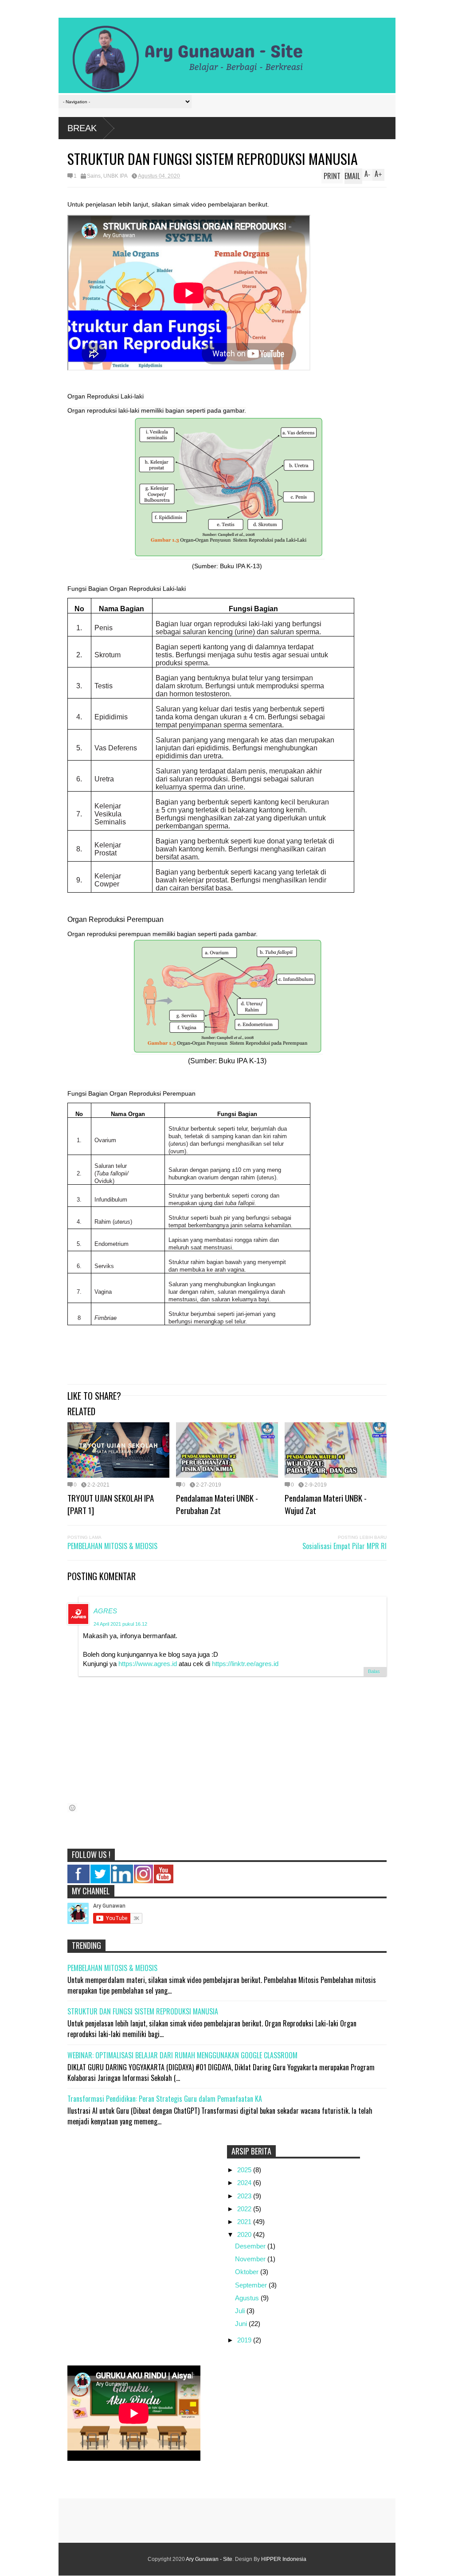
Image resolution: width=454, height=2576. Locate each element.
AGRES (105, 1611)
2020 (245, 2234)
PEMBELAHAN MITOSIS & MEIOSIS (112, 1546)
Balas (374, 1671)
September (252, 2285)
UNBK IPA (115, 176)
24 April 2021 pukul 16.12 (120, 1624)
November (251, 2259)
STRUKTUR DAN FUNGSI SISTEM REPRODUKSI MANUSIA (143, 2011)
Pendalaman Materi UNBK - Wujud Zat (326, 1504)
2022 (245, 2209)
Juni (242, 2324)
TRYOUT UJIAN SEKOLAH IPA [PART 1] (111, 1504)
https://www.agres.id (148, 1664)
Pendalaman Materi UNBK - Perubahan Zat (217, 1504)
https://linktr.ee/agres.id (245, 1664)
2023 (245, 2196)
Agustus (248, 2298)
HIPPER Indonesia (284, 2559)
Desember (251, 2246)
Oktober (248, 2272)
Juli (241, 2311)
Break (82, 128)
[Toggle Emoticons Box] (72, 1808)
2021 (245, 2222)
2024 (245, 2183)
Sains (94, 176)
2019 (245, 2340)
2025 (245, 2170)
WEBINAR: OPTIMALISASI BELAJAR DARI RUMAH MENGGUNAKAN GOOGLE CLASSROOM (182, 2055)
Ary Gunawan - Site (209, 2559)
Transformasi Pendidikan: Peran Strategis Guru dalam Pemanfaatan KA (165, 2099)
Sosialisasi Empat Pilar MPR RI (344, 1546)
